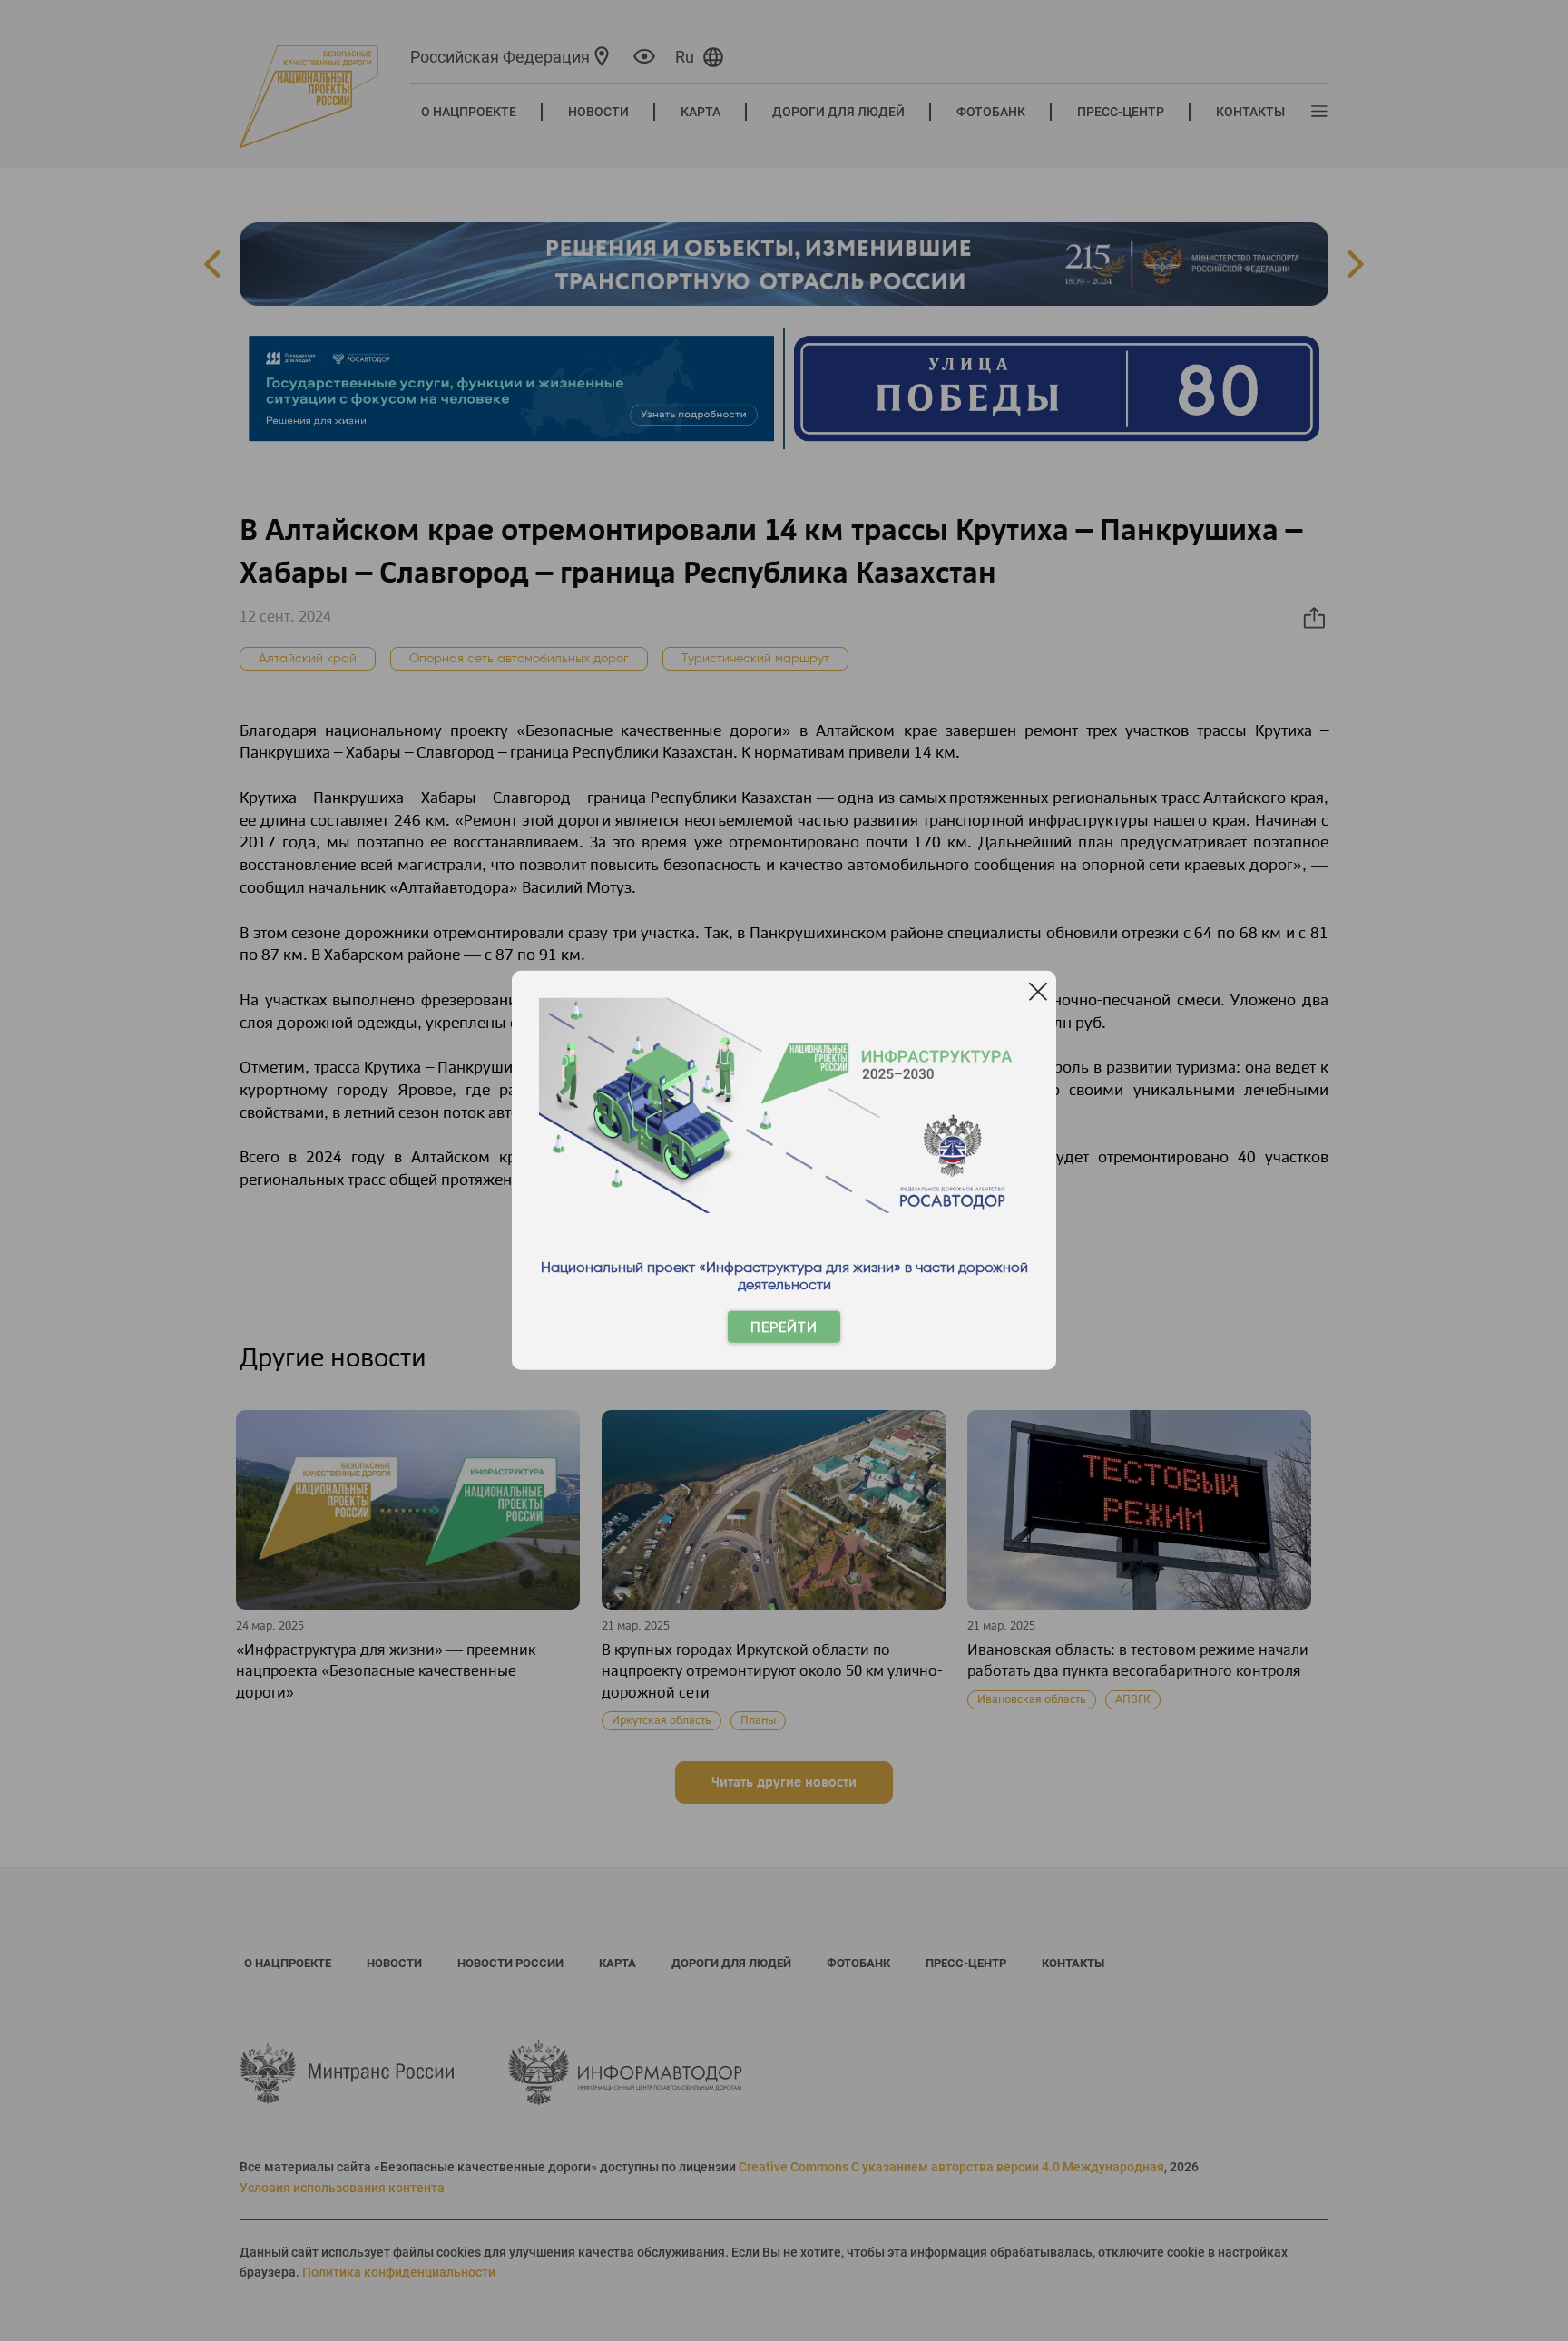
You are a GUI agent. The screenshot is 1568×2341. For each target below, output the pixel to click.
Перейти (784, 1327)
